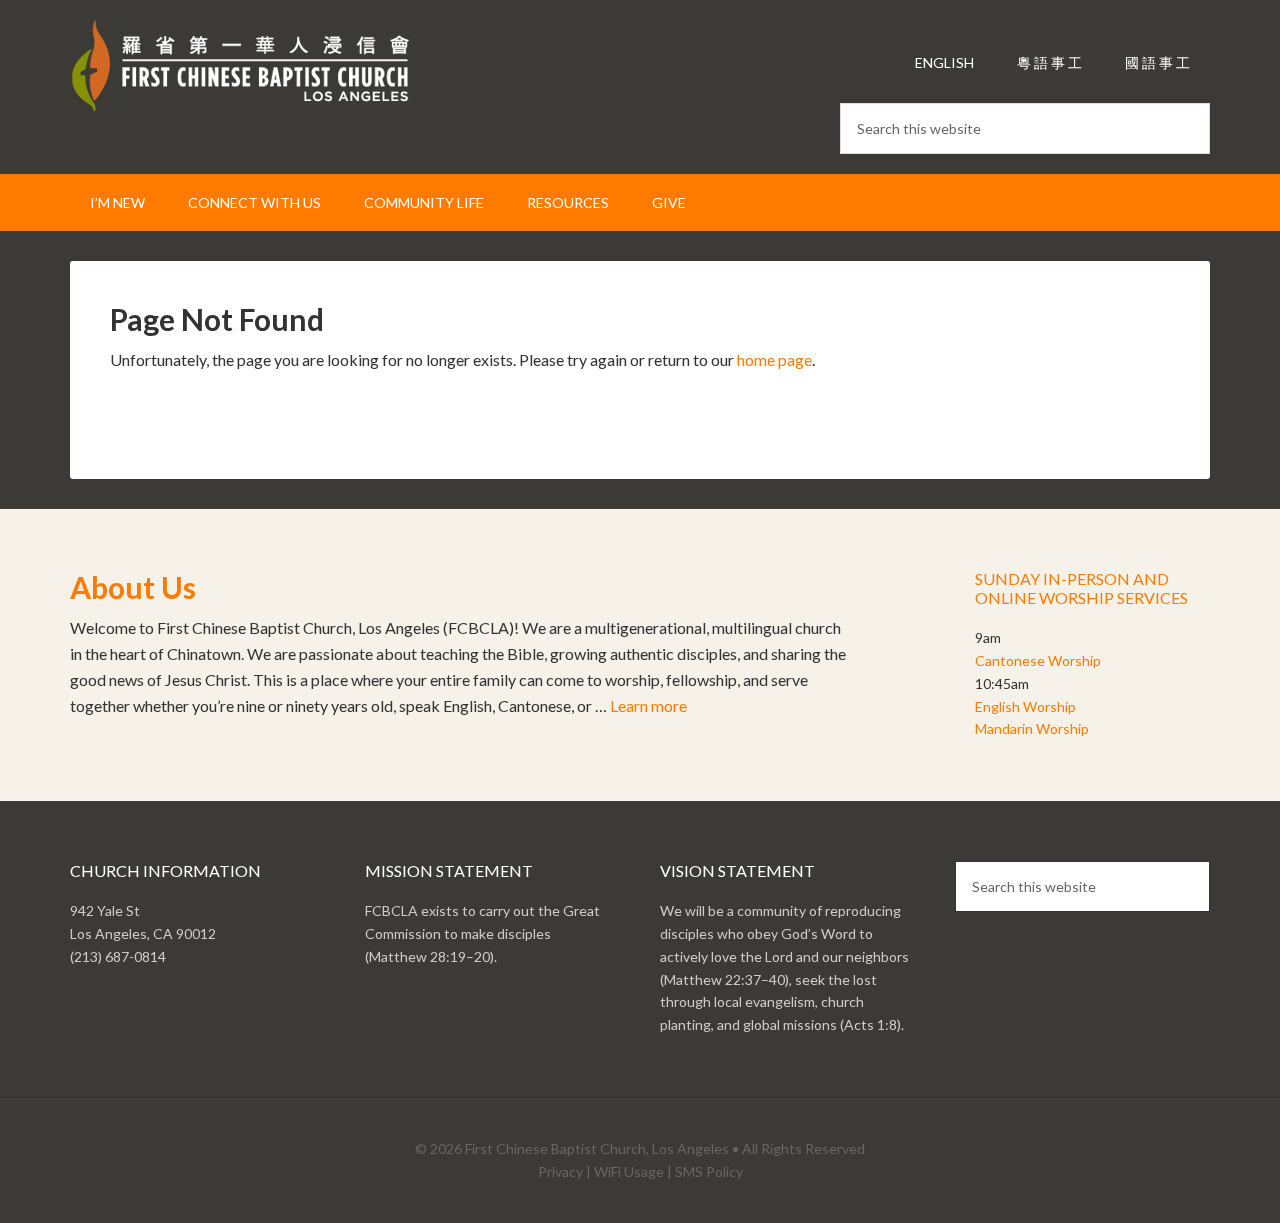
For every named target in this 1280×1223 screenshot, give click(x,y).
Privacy (560, 1171)
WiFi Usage (629, 1171)
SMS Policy (709, 1171)
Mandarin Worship (1032, 728)
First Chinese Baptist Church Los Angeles (240, 70)
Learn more (648, 705)
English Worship (1025, 706)
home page (774, 359)
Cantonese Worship (1038, 660)
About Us (133, 587)
